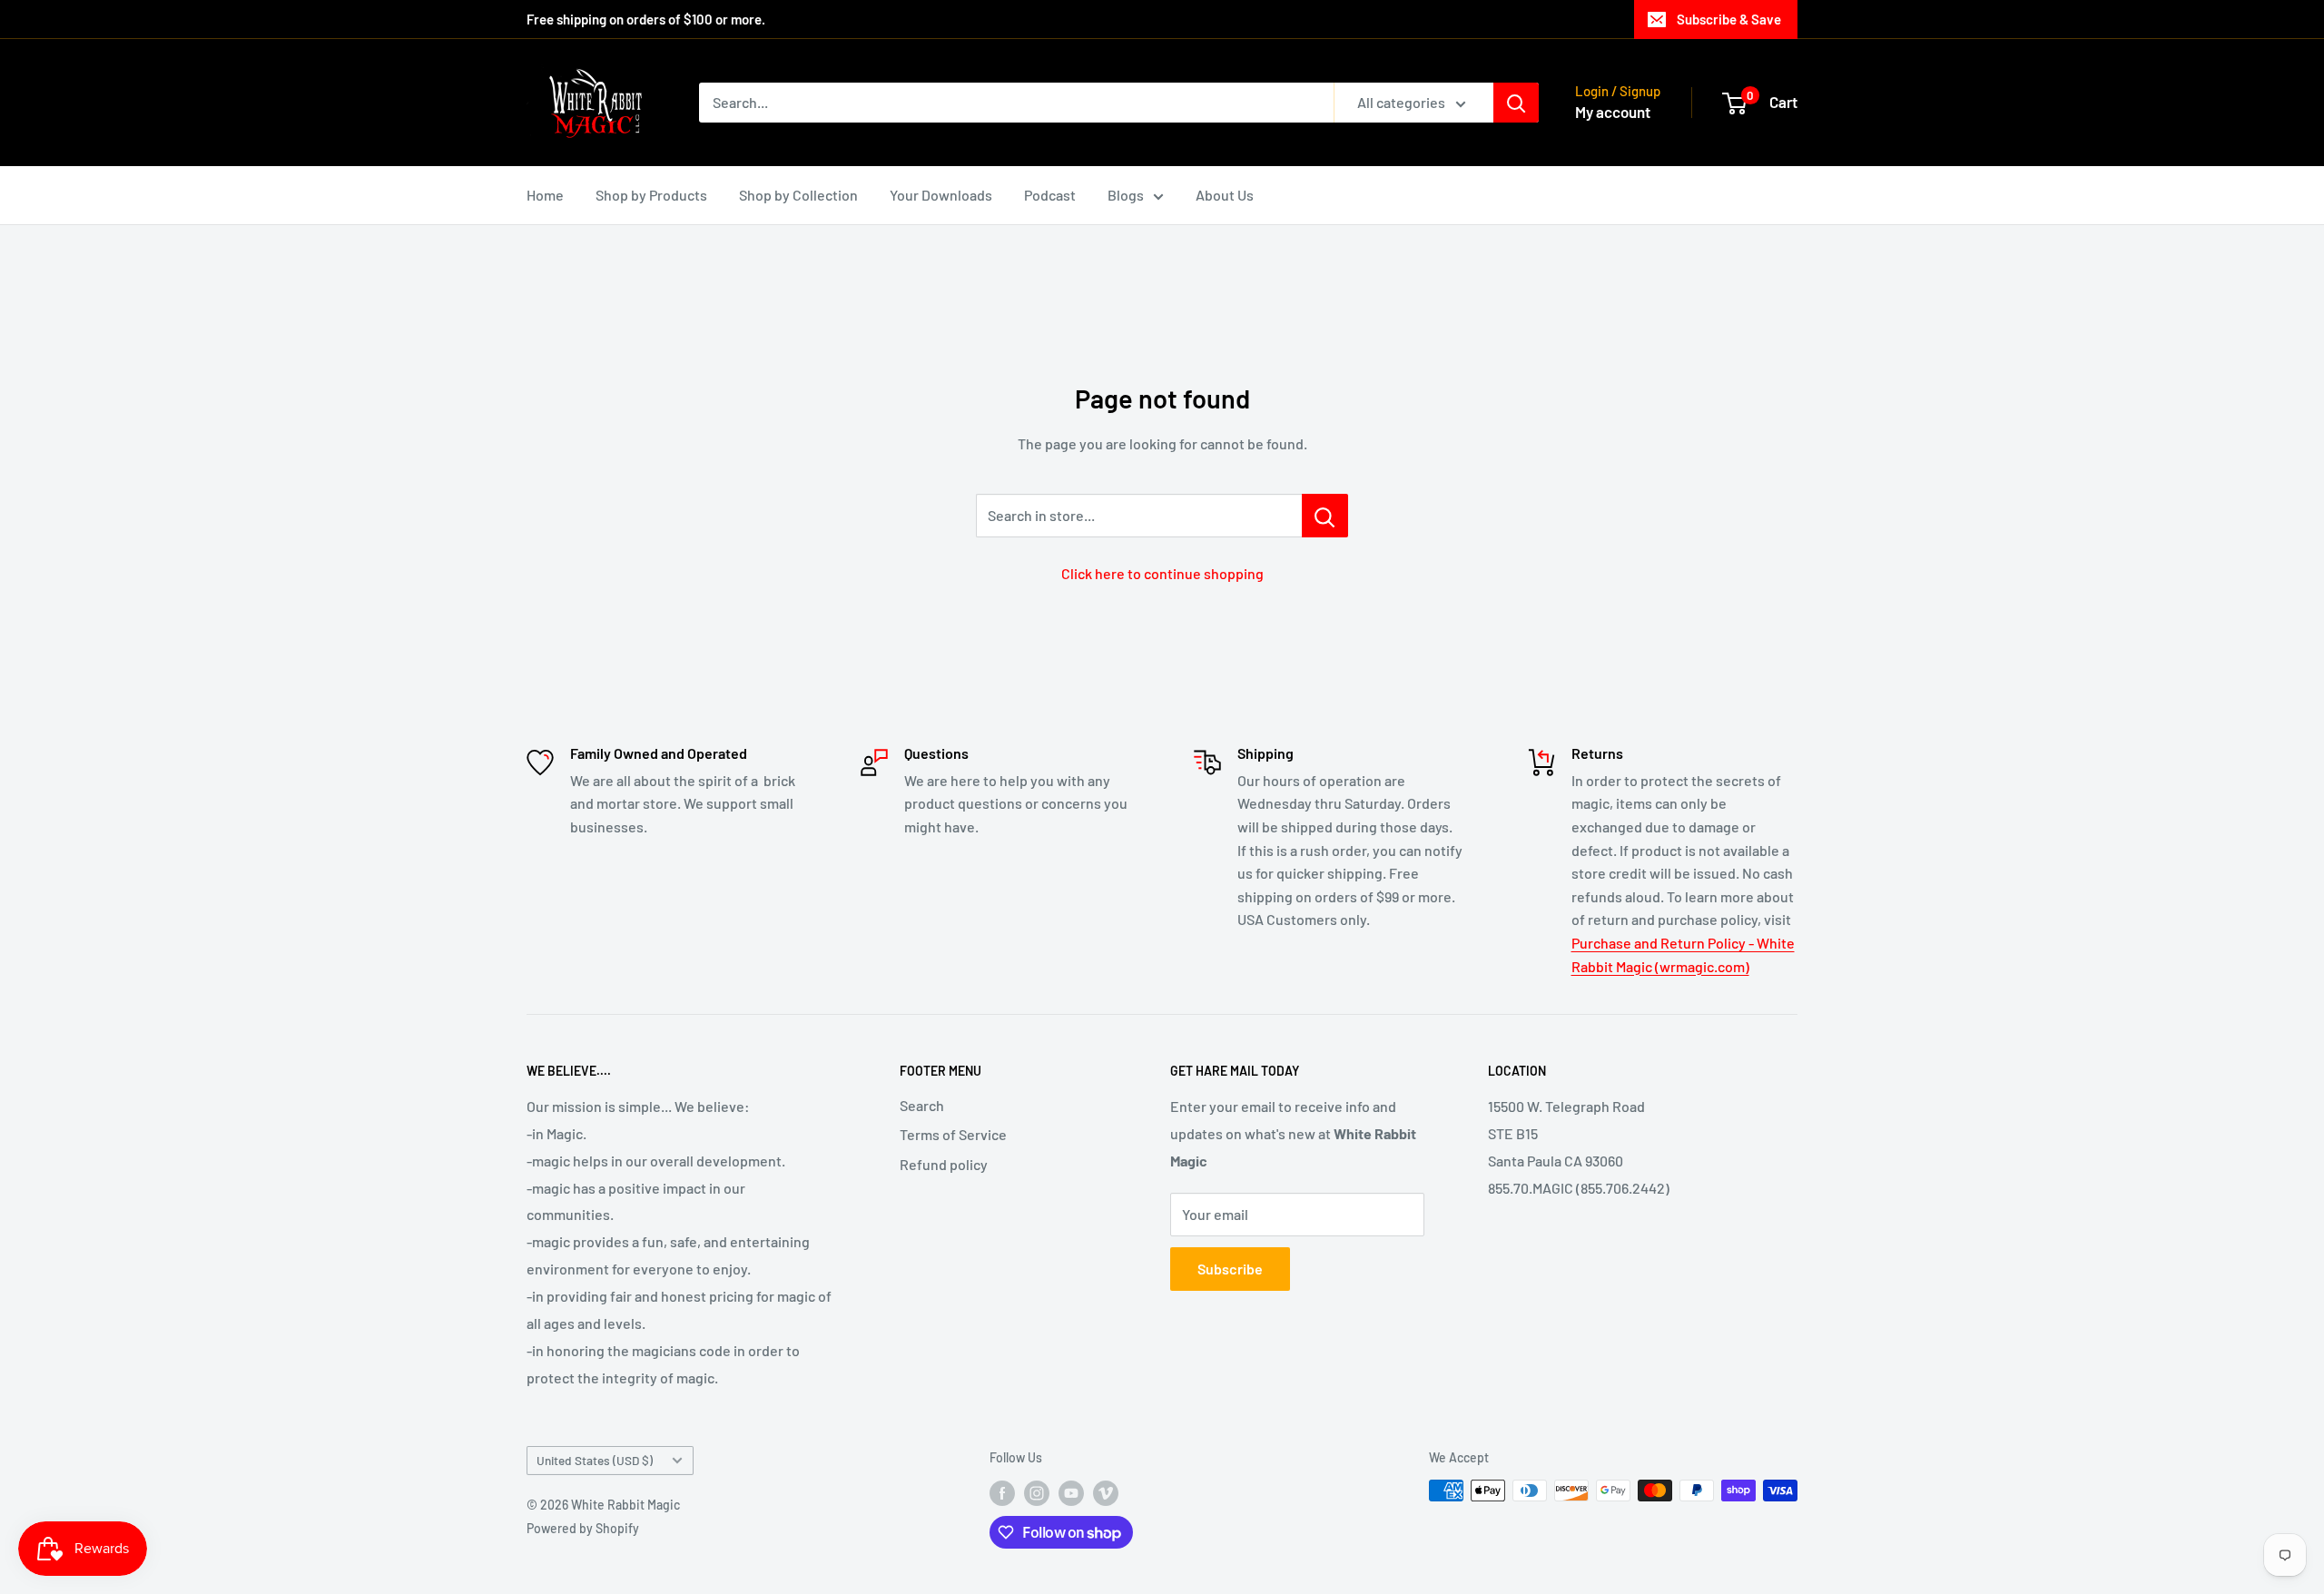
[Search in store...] (1325, 516)
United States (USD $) (595, 1460)
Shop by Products (651, 195)
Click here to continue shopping (1162, 573)
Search (922, 1105)
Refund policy (944, 1164)
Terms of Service (953, 1134)
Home (545, 195)
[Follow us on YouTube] (1071, 1492)
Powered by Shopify (583, 1528)
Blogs (1126, 195)
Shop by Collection (798, 195)
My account (1613, 112)
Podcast (1050, 195)
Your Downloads (941, 195)
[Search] (1516, 103)
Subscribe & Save (1729, 19)
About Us (1225, 195)
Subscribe (1230, 1269)
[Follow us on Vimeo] (1106, 1492)
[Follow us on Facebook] (1002, 1492)
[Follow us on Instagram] (1037, 1492)
